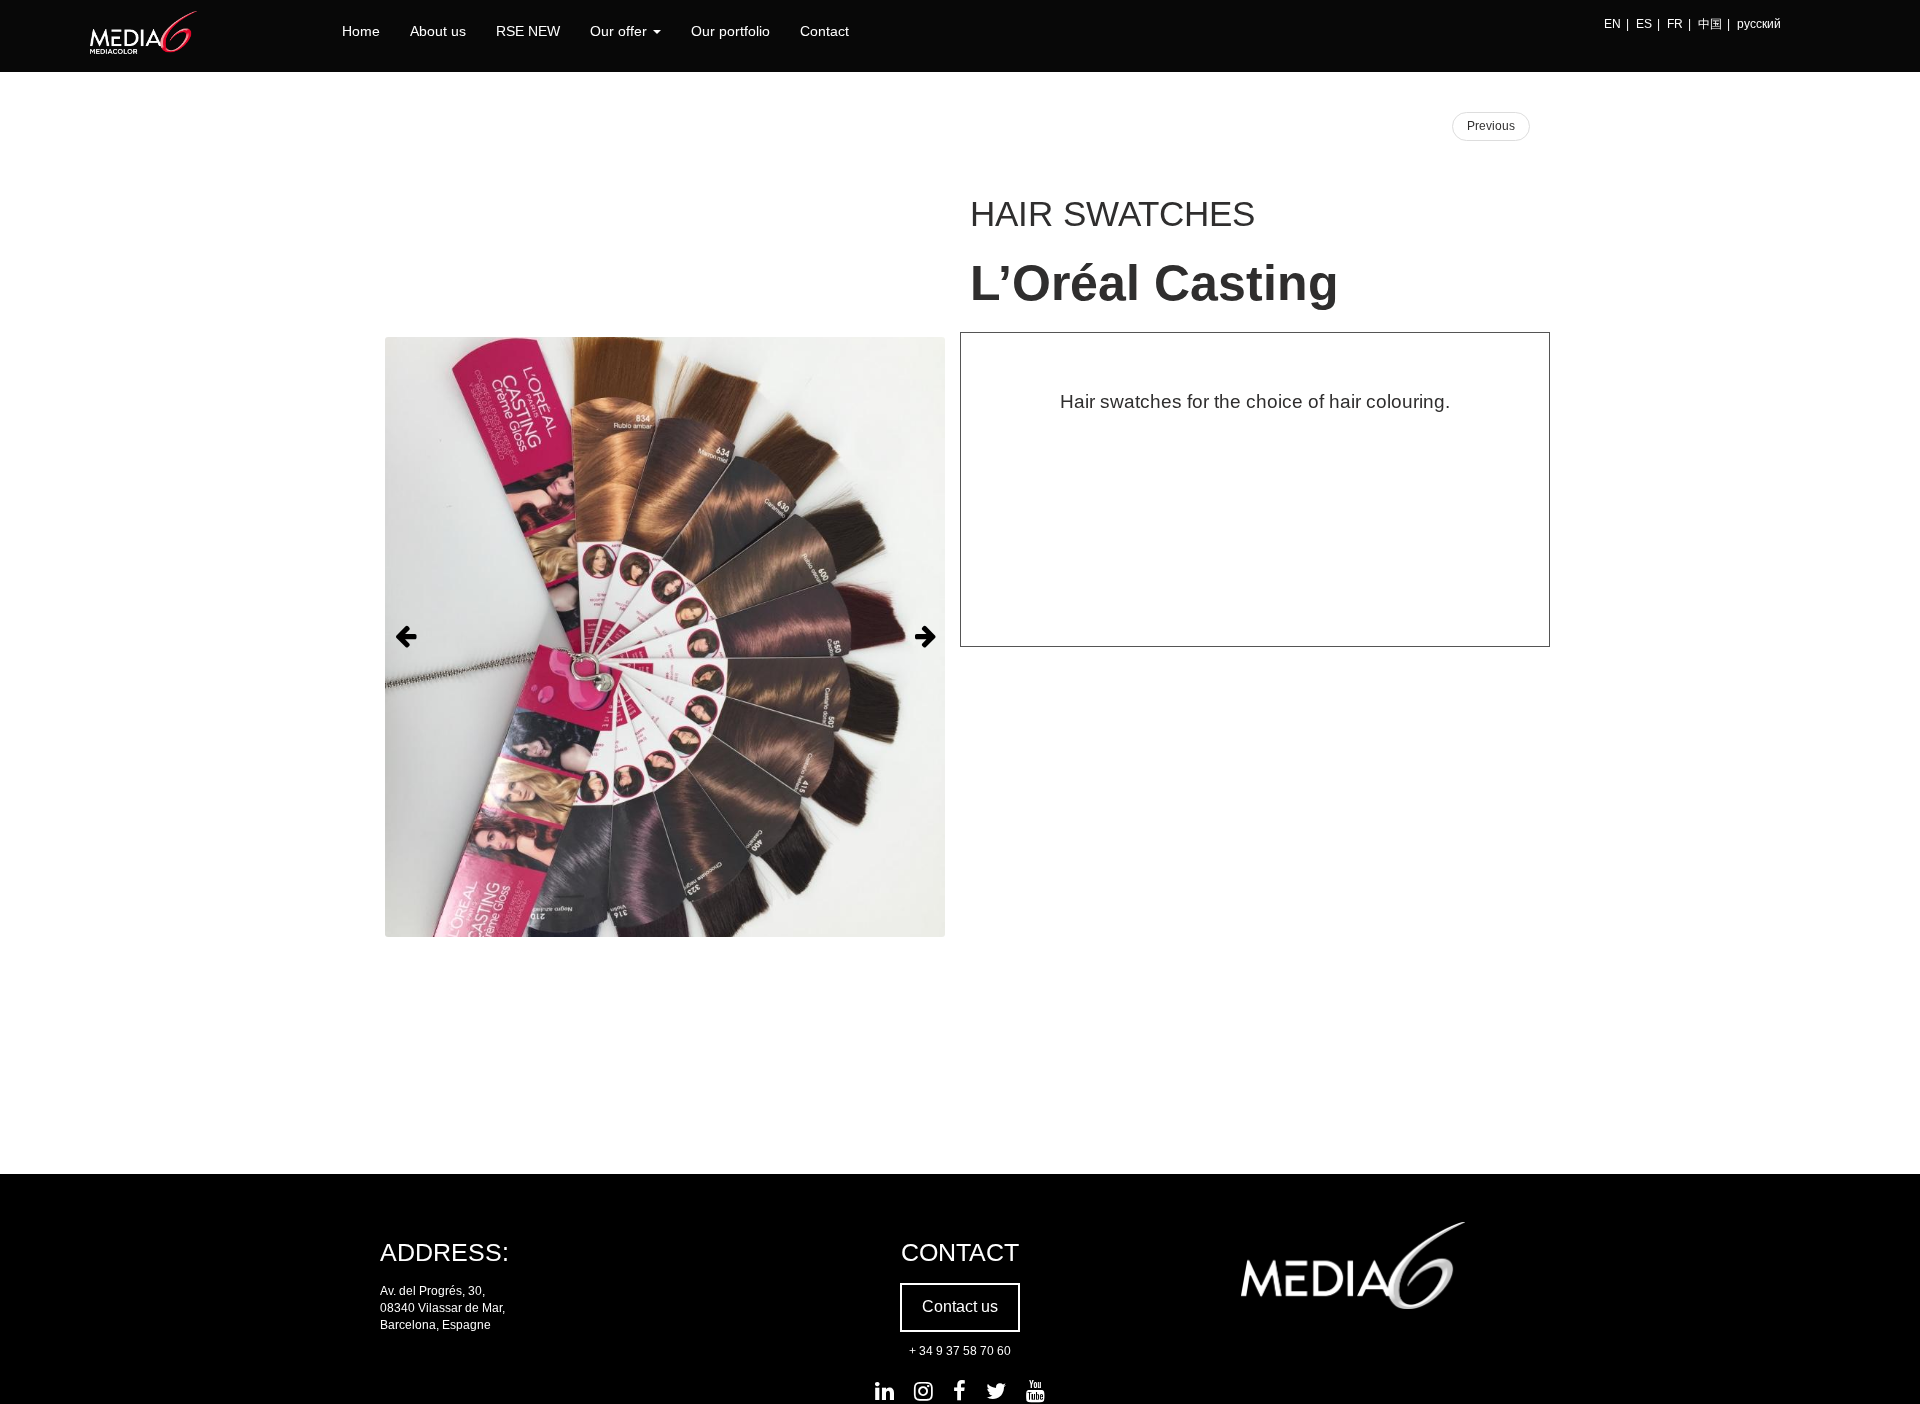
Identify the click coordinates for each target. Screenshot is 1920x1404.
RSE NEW (528, 31)
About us (438, 31)
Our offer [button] (620, 31)
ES (1644, 24)
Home (361, 31)
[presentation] (405, 637)
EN (1612, 24)
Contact (824, 31)
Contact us (960, 1306)
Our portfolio (730, 31)
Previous (1491, 126)
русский (1759, 24)
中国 (1710, 24)
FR (1675, 24)
